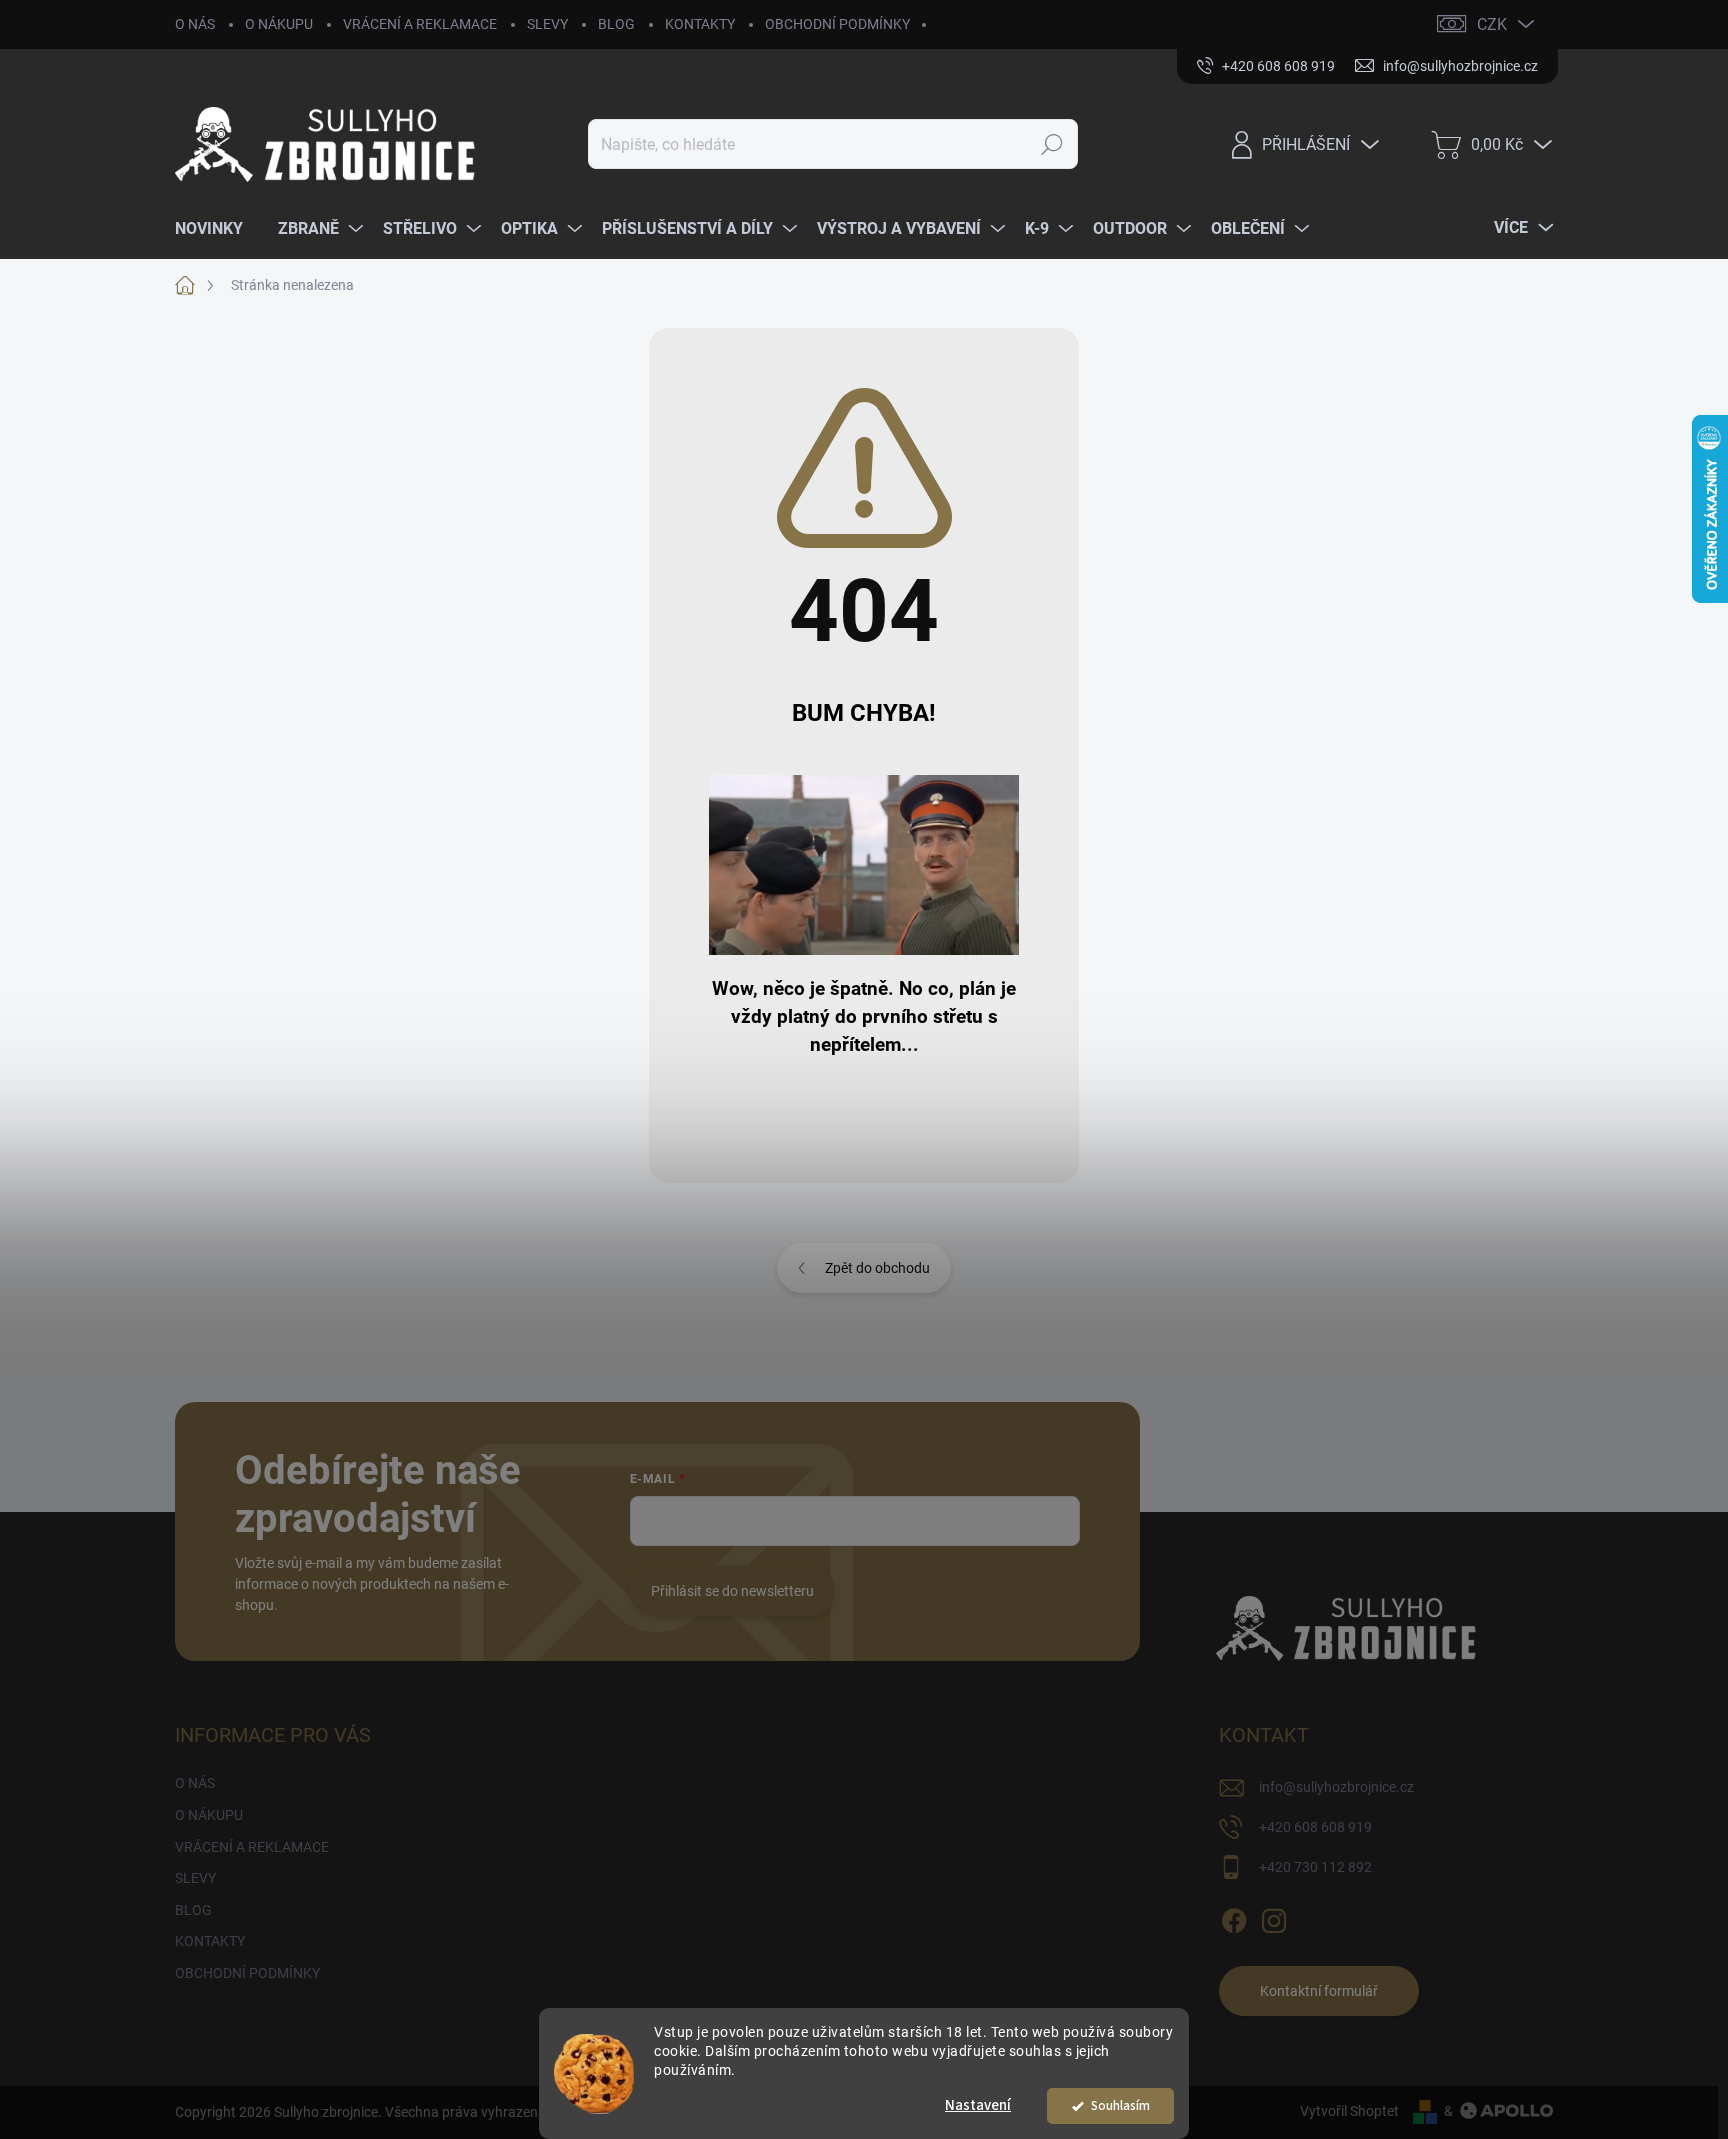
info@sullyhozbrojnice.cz (1336, 1787)
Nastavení (978, 2105)
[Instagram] (1274, 1917)
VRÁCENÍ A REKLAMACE (420, 24)
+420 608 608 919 (1315, 1827)
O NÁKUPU (279, 24)
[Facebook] (1234, 1917)
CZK (1492, 24)
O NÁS (195, 24)
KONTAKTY (700, 24)
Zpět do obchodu (877, 1268)
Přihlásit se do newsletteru (732, 1591)
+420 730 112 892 (1315, 1867)
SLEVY (547, 24)
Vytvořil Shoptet (1349, 2111)
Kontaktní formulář (1319, 1991)
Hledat (1052, 144)
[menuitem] (216, 229)
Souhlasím (1120, 2105)
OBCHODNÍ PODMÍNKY (837, 24)
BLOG (616, 24)
